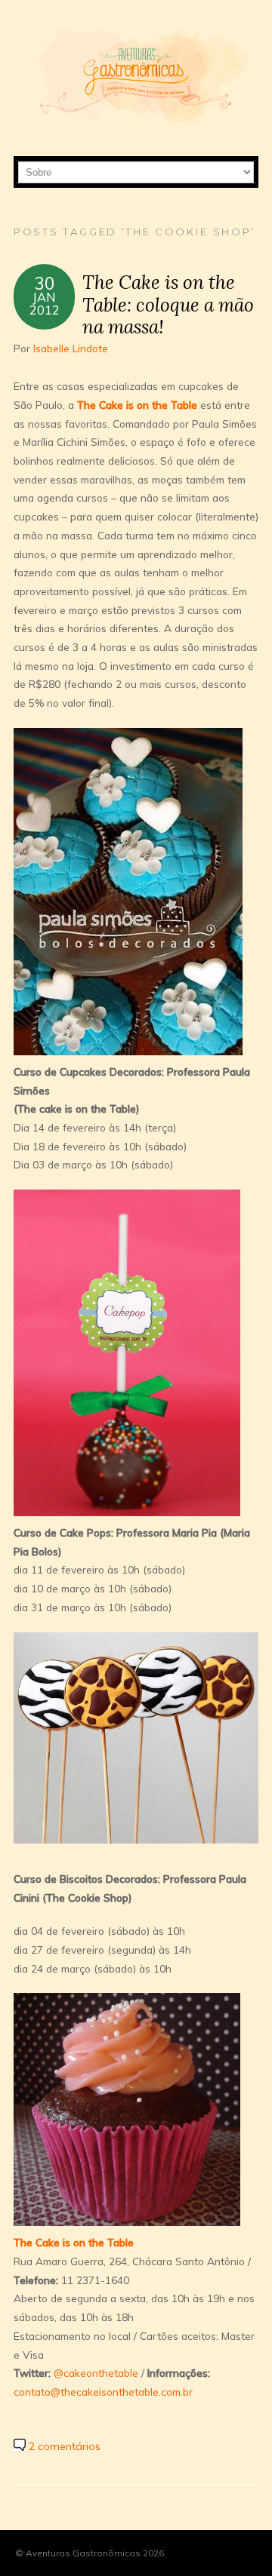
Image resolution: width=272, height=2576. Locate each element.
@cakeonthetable (96, 2373)
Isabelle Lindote (71, 348)
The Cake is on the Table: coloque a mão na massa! (168, 304)
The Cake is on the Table (137, 405)
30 (45, 283)
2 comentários (65, 2446)
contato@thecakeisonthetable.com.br (103, 2392)
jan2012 (45, 303)
